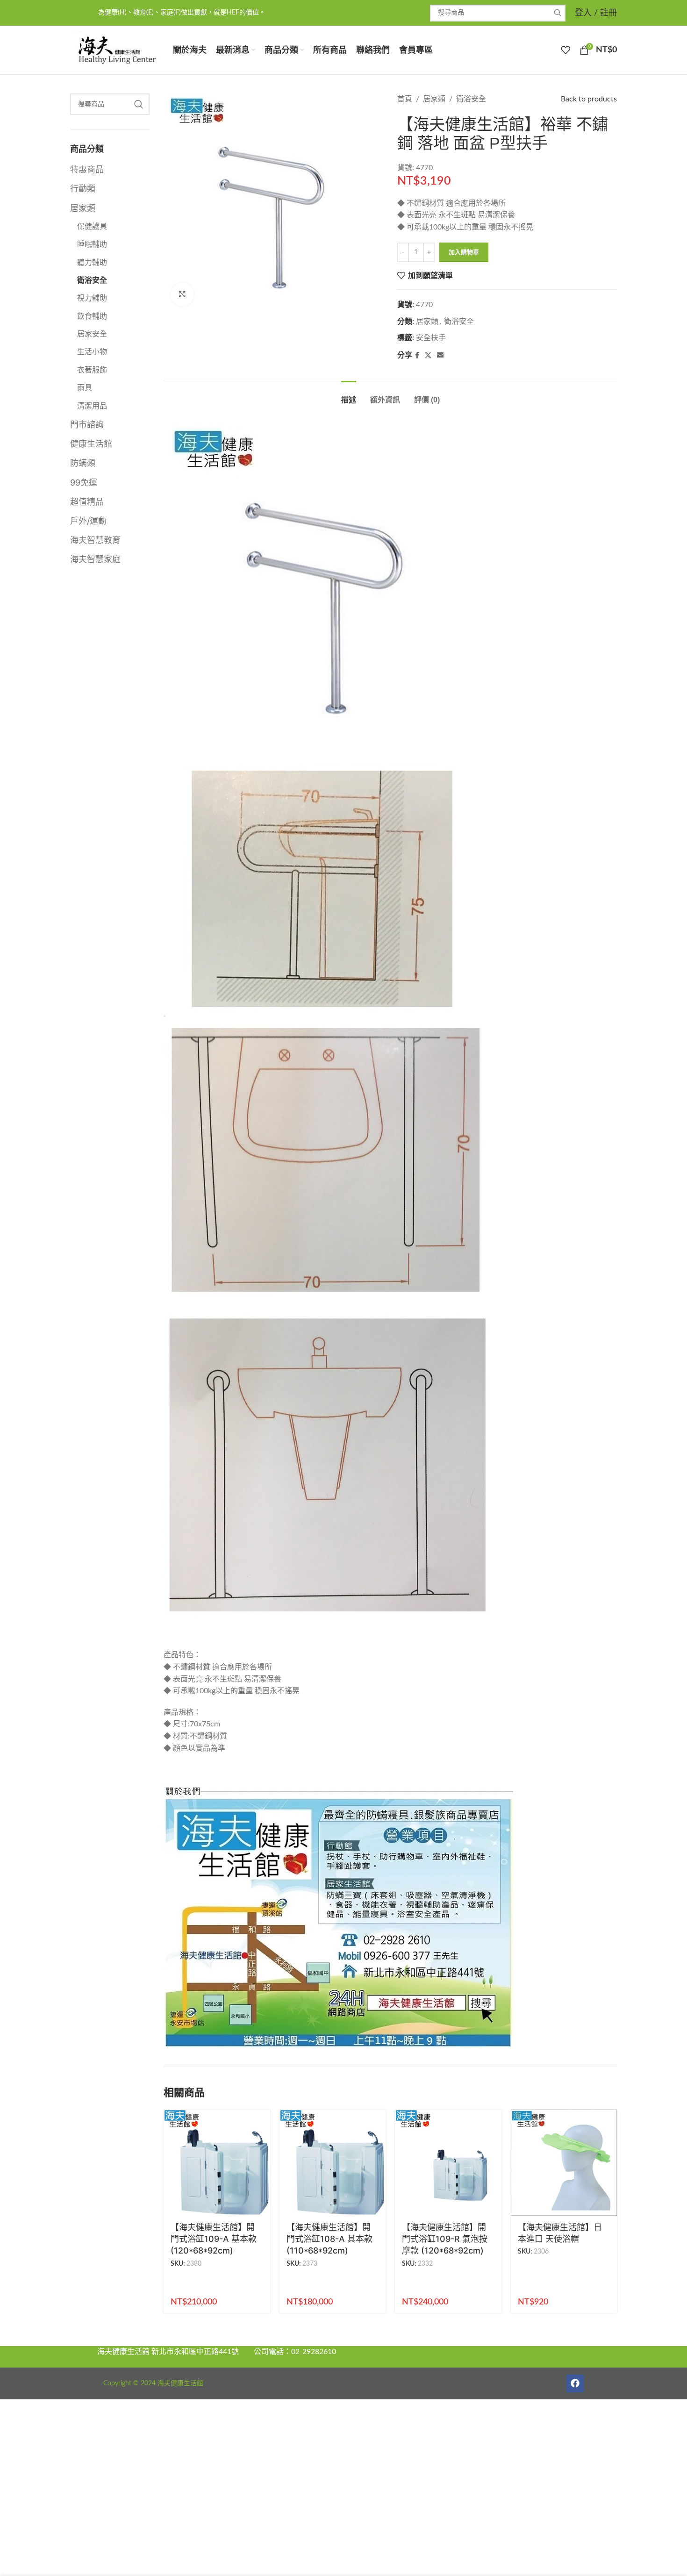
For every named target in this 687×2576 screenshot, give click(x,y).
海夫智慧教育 (95, 540)
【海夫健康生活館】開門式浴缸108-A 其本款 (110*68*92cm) (329, 2239)
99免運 (84, 483)
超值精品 (87, 502)
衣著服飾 (92, 370)
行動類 (83, 189)
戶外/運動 (88, 521)
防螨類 (83, 463)
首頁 (405, 99)
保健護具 (92, 227)
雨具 (85, 388)
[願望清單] (565, 50)
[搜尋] (557, 13)
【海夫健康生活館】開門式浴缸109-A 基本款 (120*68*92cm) (214, 2239)
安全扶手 (431, 338)
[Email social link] (440, 356)
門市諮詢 (87, 425)
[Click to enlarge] (182, 294)
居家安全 (92, 334)
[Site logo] (117, 50)
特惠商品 (87, 169)
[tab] (349, 395)
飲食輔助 (92, 316)
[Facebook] (575, 2383)
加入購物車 (464, 253)
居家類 (83, 208)
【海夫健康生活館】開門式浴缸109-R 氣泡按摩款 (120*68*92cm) (445, 2239)
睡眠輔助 (92, 244)
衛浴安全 (92, 280)
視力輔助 (92, 298)
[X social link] (428, 356)
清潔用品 (92, 406)
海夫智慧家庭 (95, 559)
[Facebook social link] (417, 356)
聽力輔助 (92, 263)
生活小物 (92, 352)
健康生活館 (91, 444)
